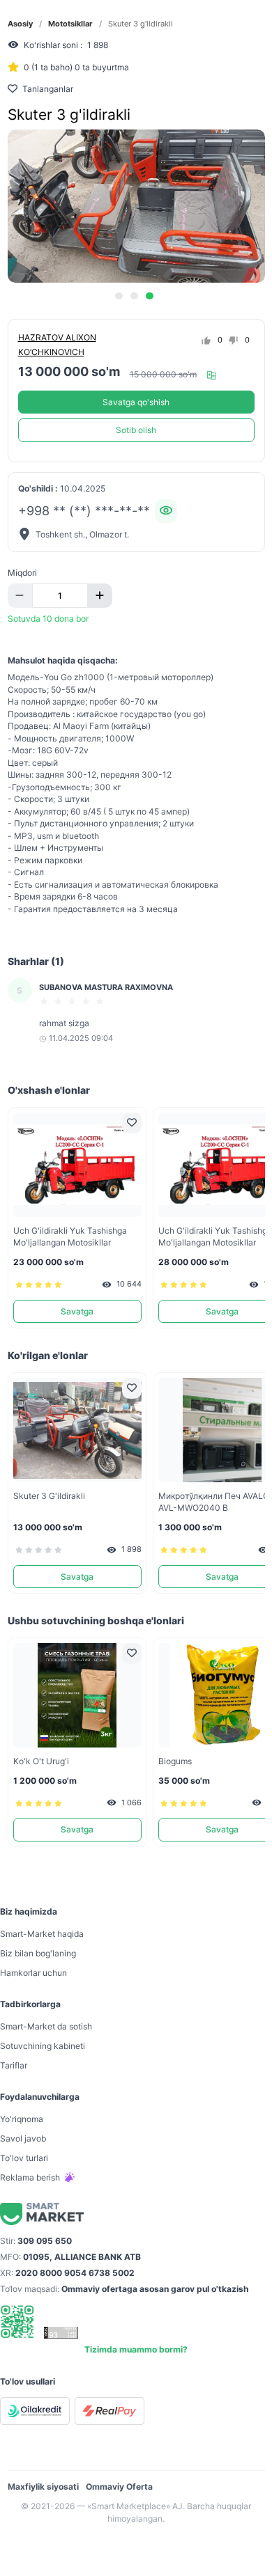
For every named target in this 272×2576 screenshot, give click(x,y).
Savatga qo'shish (136, 402)
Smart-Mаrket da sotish (46, 2026)
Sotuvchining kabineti (43, 2046)
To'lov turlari (24, 2158)
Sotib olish (136, 430)
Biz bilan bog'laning (38, 1953)
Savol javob (23, 2138)
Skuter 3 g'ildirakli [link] (141, 24)
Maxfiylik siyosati (43, 2487)
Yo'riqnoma (22, 2119)
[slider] (74, 1001)
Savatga (77, 1311)
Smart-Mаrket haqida (42, 1934)
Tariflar (14, 2065)
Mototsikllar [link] (70, 24)
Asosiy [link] (20, 24)
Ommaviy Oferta (119, 2487)
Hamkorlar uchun (33, 1973)
